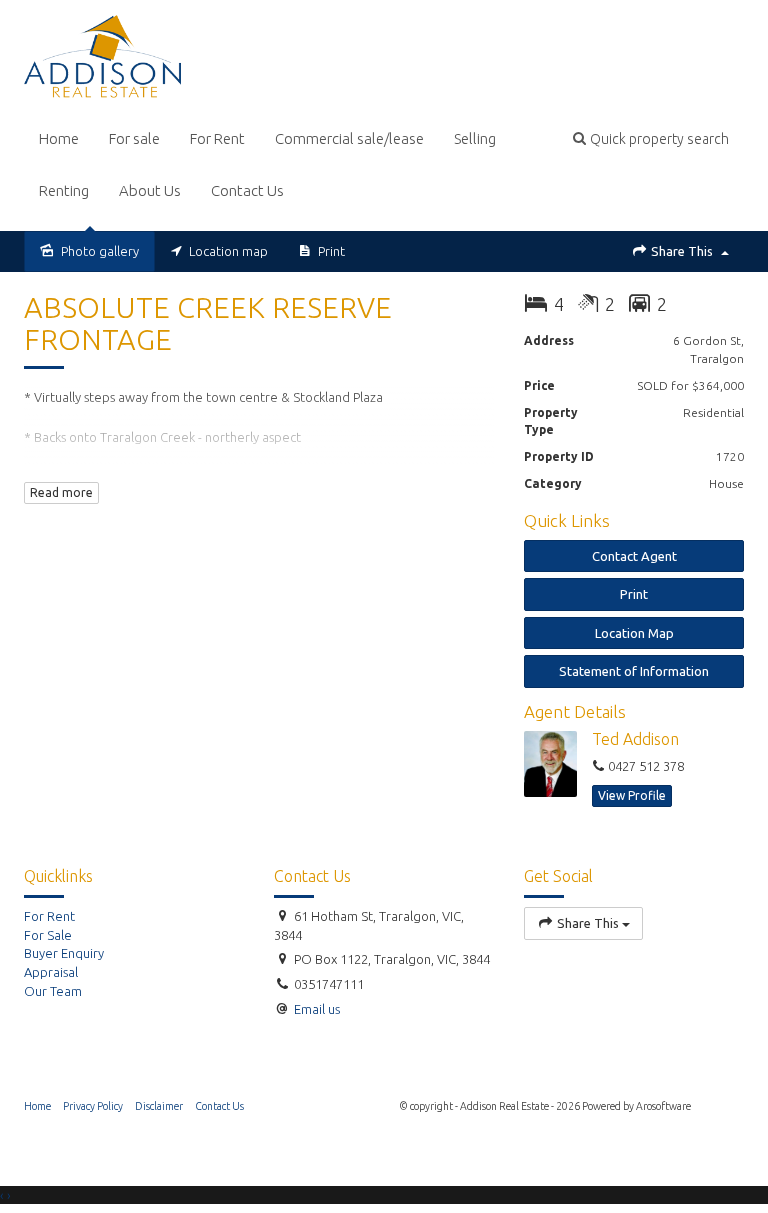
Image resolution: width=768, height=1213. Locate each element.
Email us (317, 1009)
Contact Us (247, 190)
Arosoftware (663, 1106)
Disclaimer (159, 1106)
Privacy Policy (93, 1106)
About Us (150, 190)
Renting (64, 190)
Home (59, 138)
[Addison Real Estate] (102, 55)
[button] (651, 138)
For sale (134, 138)
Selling (475, 138)
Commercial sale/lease (349, 138)
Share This (682, 251)
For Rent (217, 138)
